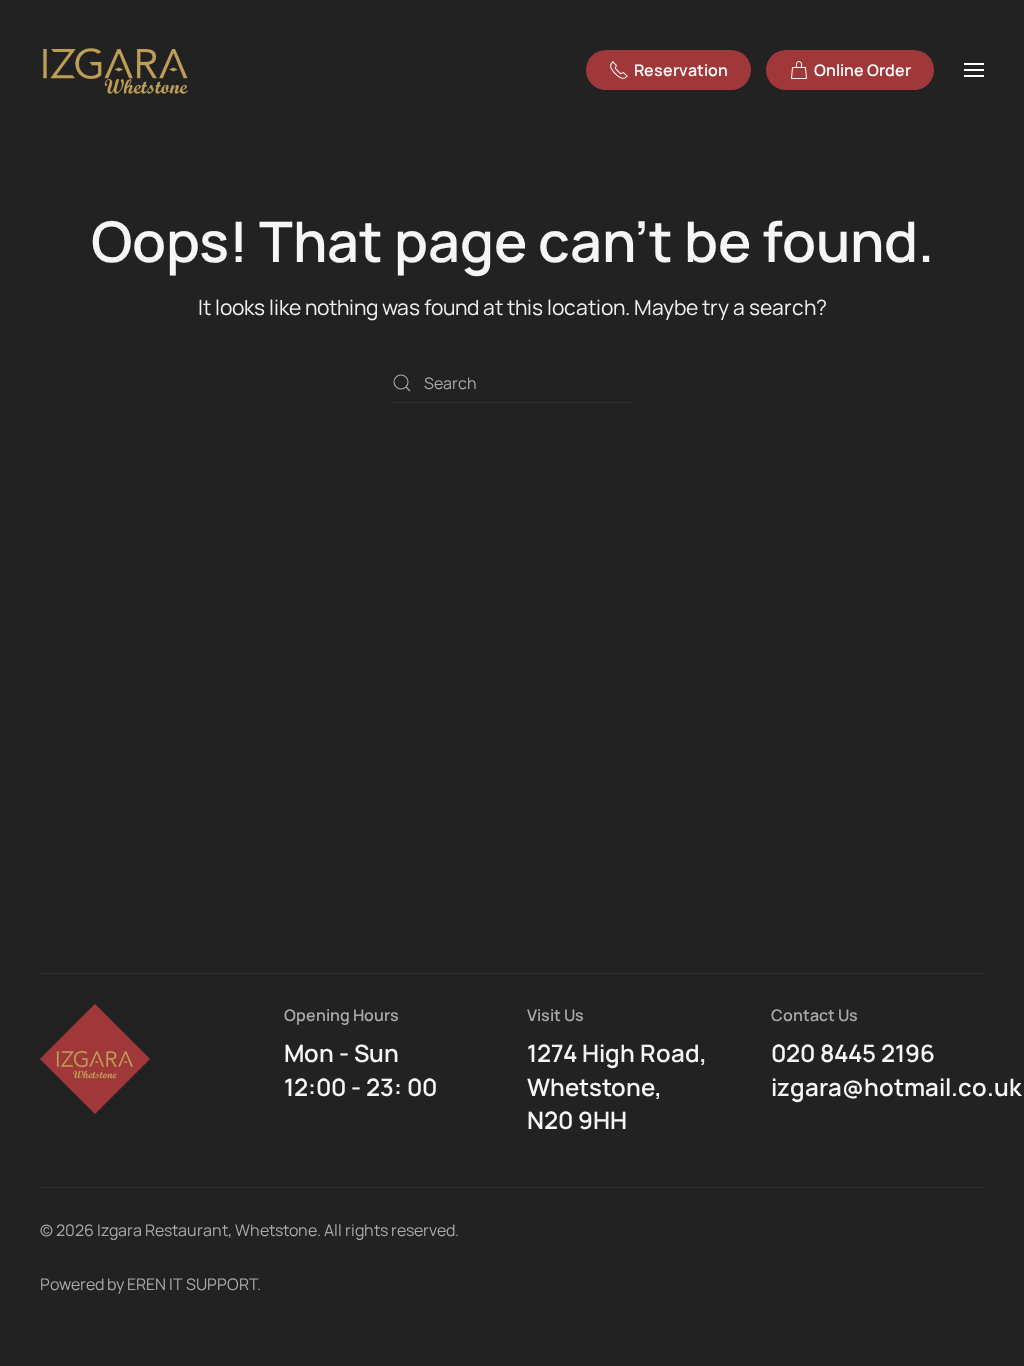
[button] (974, 70)
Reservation (681, 70)
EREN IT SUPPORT (192, 1284)
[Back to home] (118, 70)
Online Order (862, 70)
